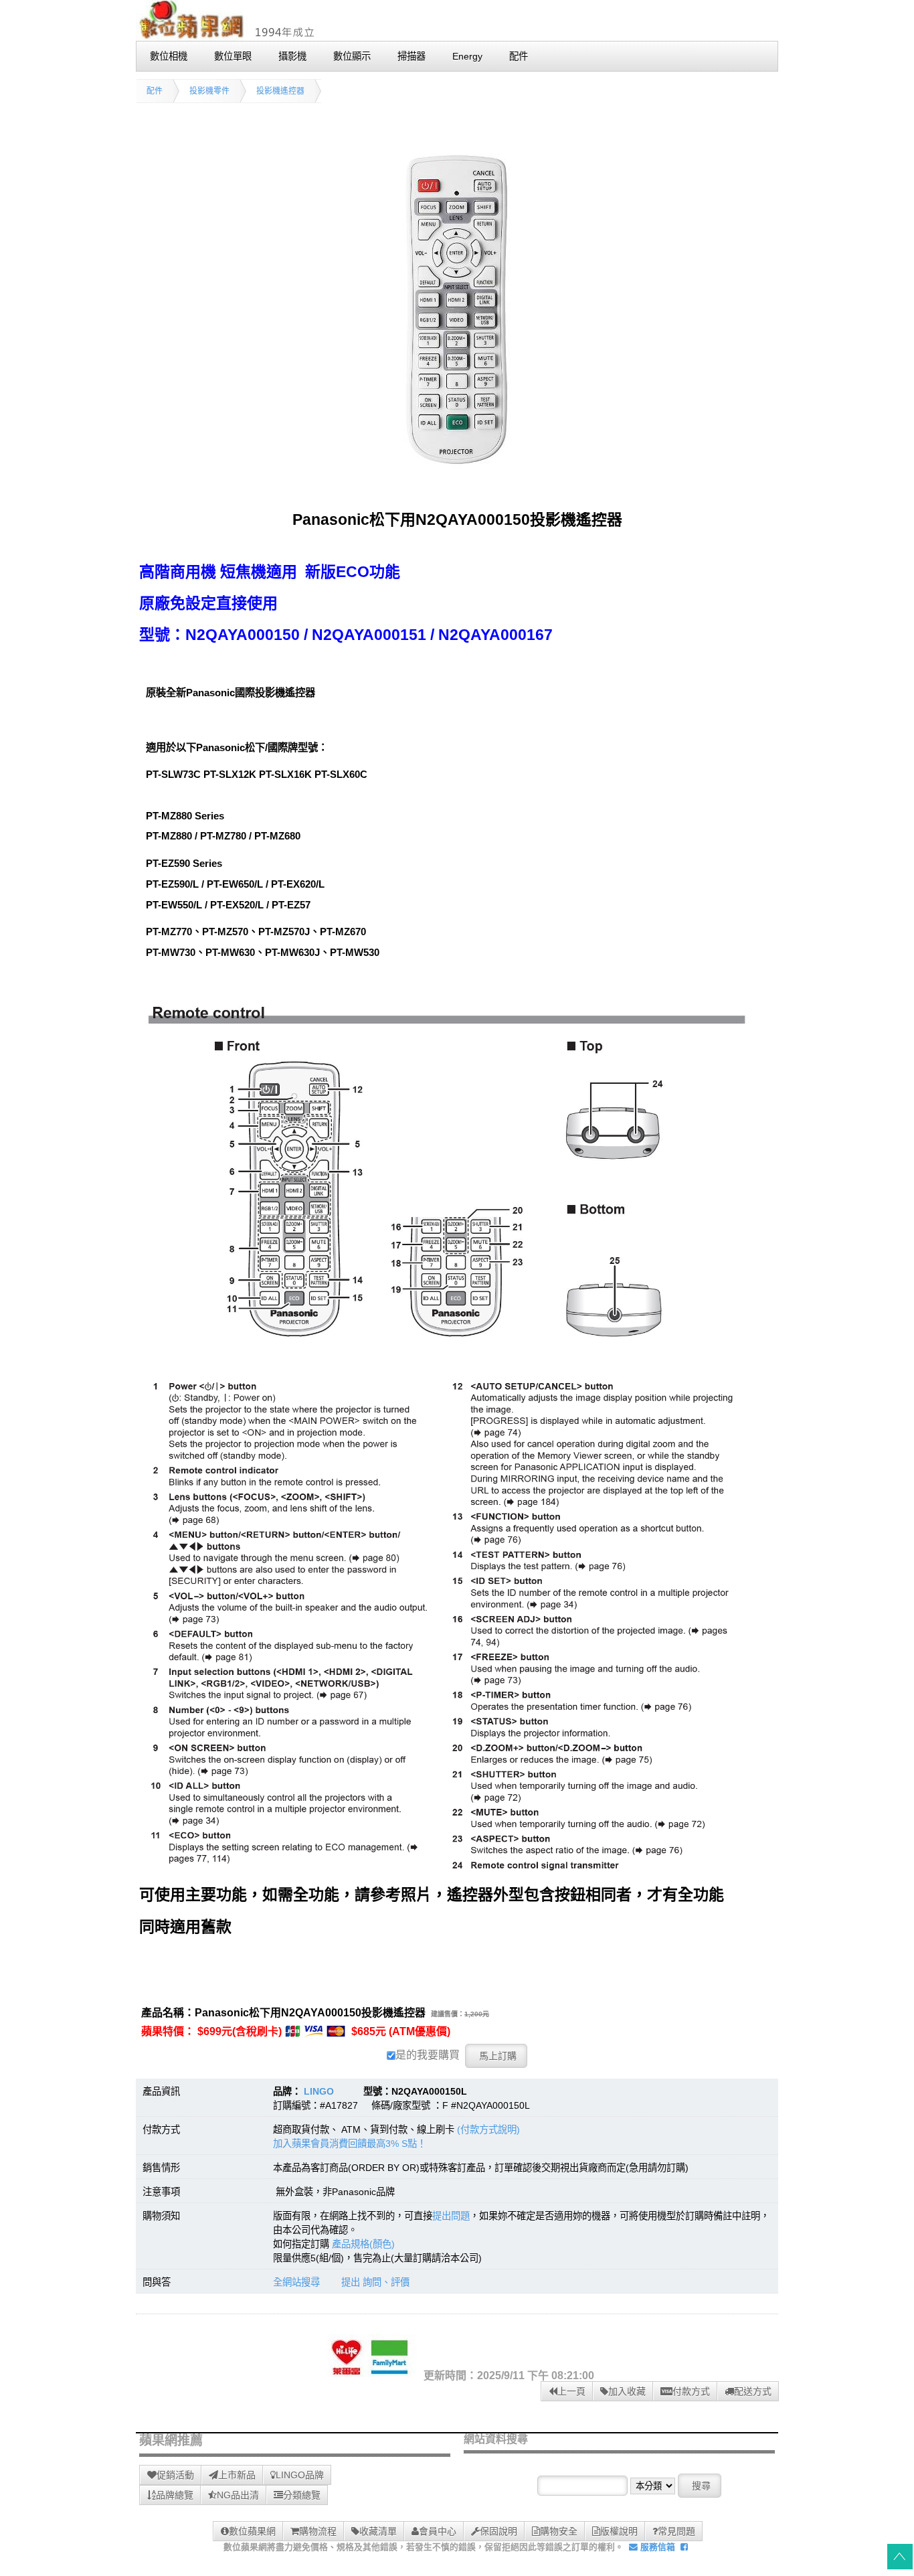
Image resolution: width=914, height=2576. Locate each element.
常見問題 (676, 2531)
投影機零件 (209, 91)
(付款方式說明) (488, 2129)
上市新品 (237, 2475)
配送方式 (753, 2391)
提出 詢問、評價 (375, 2282)
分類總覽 (302, 2495)
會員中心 (438, 2531)
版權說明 (619, 2531)
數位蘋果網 (252, 2531)
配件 (155, 91)
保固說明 (498, 2531)
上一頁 (571, 2391)
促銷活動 (175, 2475)
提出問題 (451, 2216)
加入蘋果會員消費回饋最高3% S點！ (350, 2144)
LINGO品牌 (300, 2475)
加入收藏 (627, 2391)
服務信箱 (656, 2547)
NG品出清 (238, 2495)
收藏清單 (378, 2531)
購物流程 (318, 2531)
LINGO (319, 2091)
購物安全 (559, 2531)
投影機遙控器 (280, 91)
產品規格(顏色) (363, 2244)
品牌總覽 (175, 2495)
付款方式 (691, 2391)
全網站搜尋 (296, 2282)
